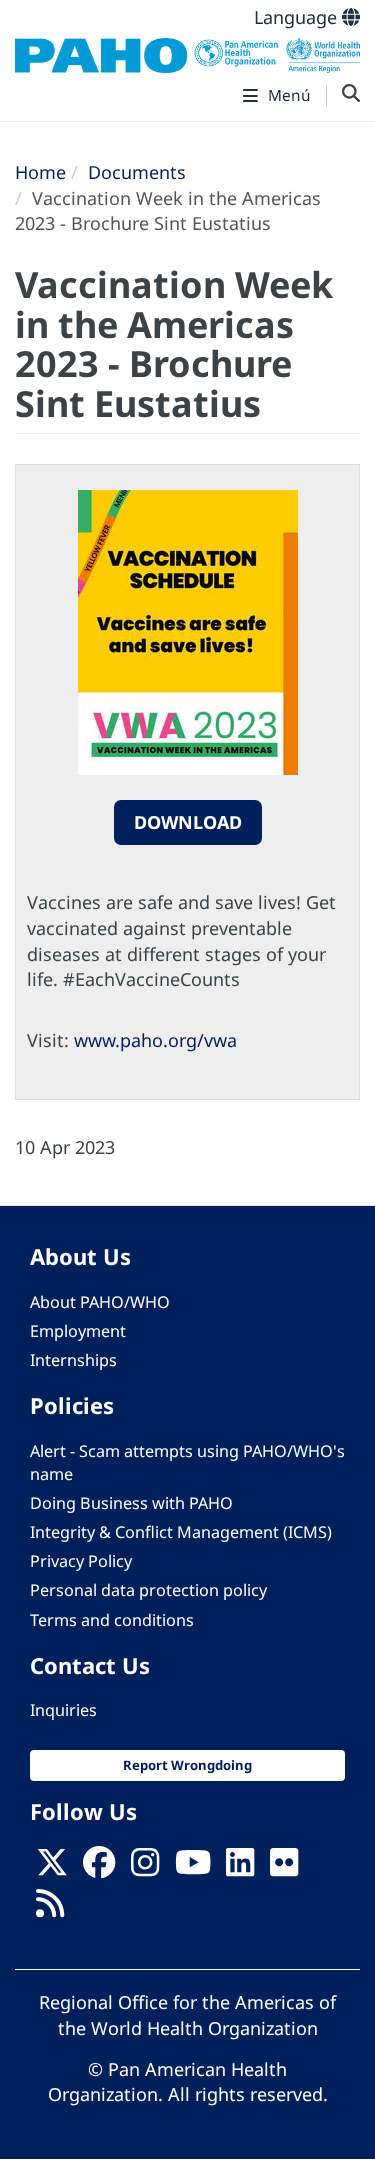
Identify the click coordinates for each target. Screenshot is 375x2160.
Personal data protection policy (148, 1590)
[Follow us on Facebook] (99, 1868)
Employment (78, 1331)
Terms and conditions (112, 1620)
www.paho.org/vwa (155, 1040)
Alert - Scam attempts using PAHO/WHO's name (187, 1462)
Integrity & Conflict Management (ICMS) (181, 1532)
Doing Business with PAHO (131, 1503)
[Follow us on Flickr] (284, 1868)
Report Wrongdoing (187, 1765)
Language (298, 17)
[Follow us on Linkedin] (240, 1868)
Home (40, 172)
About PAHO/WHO (100, 1302)
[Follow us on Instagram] (145, 1868)
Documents (137, 172)
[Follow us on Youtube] (193, 1868)
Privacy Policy (81, 1561)
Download (188, 822)
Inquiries (63, 1710)
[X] (52, 1868)
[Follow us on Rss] (50, 1909)
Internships (73, 1360)
